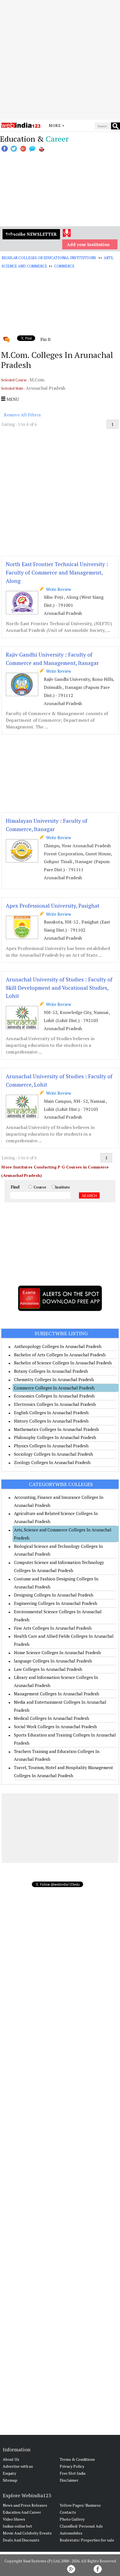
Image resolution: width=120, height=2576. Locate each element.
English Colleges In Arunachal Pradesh (51, 1413)
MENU (12, 399)
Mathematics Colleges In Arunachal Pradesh (56, 1429)
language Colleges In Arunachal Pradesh (53, 1661)
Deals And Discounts (21, 2540)
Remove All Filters (22, 415)
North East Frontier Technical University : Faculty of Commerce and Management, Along (57, 572)
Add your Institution (88, 244)
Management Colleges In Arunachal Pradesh (57, 1694)
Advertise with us (18, 2466)
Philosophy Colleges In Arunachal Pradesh (55, 1437)
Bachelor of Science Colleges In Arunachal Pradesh (63, 1363)
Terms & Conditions (77, 2459)
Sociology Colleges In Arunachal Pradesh (53, 1454)
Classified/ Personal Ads (81, 2526)
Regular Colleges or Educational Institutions (49, 258)
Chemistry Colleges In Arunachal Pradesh (54, 1379)
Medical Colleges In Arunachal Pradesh (51, 1718)
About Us (11, 2459)
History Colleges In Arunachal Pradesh (51, 1421)
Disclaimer (69, 2480)
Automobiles (71, 2533)
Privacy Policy (72, 2466)
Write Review (57, 589)
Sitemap (10, 2480)
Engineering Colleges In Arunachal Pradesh (56, 1603)
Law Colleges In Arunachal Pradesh (48, 1669)
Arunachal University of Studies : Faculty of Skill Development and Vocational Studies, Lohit (59, 988)
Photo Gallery (72, 2519)
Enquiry (9, 2473)
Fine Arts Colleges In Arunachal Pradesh (53, 1628)
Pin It (45, 339)
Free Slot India (73, 2473)
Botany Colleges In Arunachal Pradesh (51, 1371)
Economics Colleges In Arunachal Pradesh (54, 1396)
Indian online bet (17, 2526)
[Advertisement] (60, 60)
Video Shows (14, 2519)
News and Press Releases (25, 2505)
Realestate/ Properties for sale (87, 2540)
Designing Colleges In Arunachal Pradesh (54, 1595)
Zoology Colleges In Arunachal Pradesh (52, 1462)
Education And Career (22, 2512)
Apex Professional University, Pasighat (53, 906)
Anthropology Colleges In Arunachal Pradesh (58, 1346)
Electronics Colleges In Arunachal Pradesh (55, 1404)
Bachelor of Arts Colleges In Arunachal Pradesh (60, 1355)
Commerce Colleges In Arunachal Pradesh (54, 1388)
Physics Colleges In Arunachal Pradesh (51, 1446)
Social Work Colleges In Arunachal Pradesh (55, 1727)
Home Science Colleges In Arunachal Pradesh (57, 1652)
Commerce (64, 266)
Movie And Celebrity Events (27, 2533)
